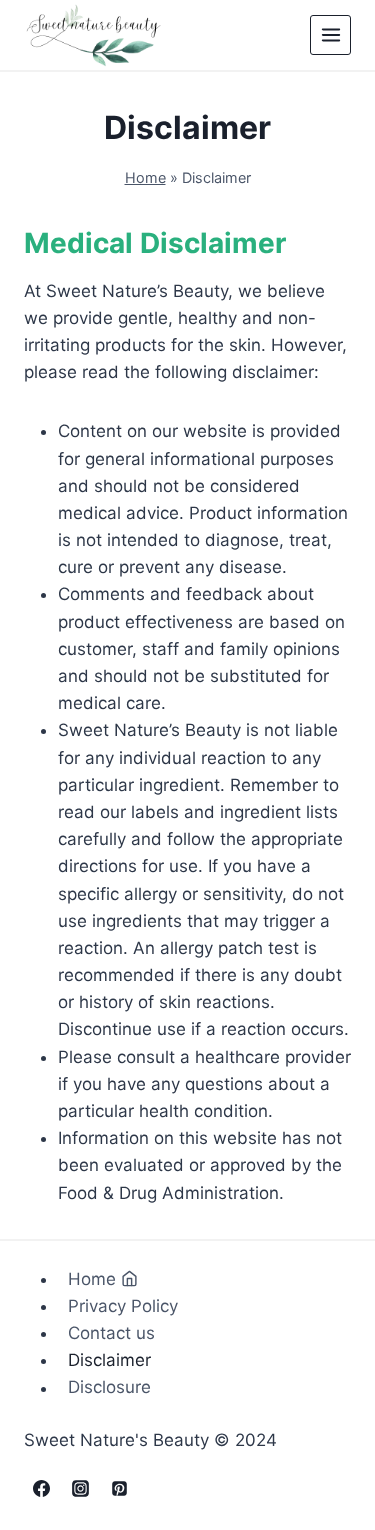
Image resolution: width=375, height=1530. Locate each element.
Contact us (111, 1333)
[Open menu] (330, 35)
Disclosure (109, 1388)
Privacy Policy (123, 1306)
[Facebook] (41, 1488)
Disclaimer (109, 1360)
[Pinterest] (119, 1488)
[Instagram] (80, 1488)
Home (145, 177)
